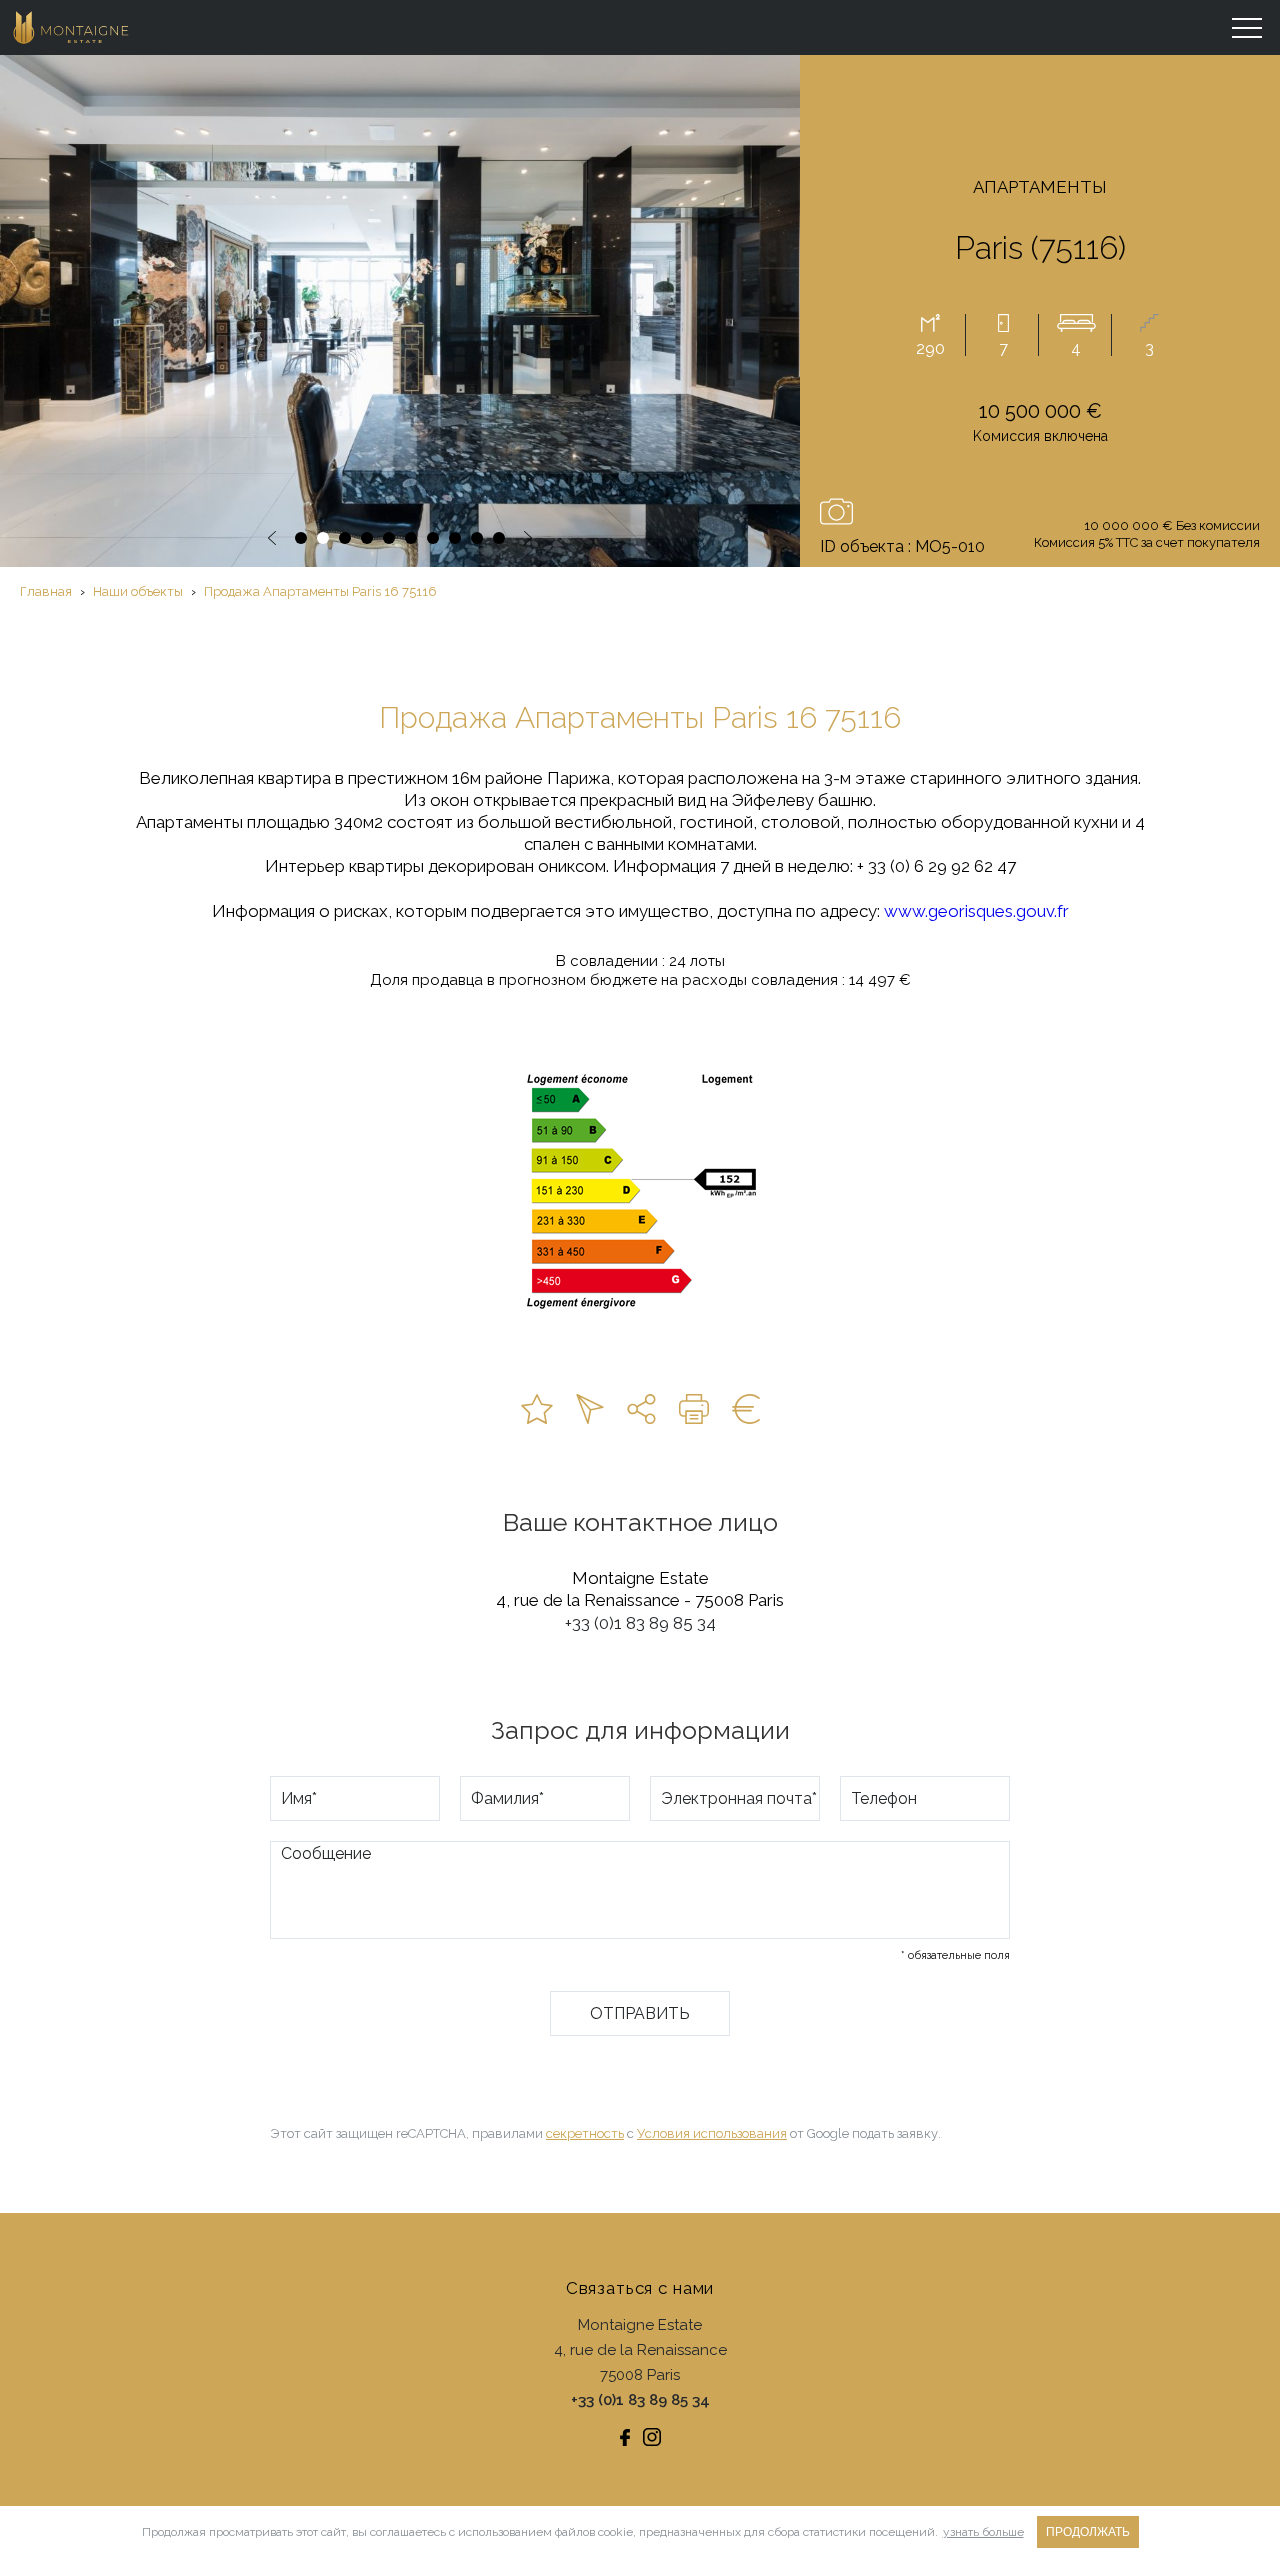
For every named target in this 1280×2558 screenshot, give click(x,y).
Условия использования (712, 2133)
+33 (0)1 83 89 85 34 (640, 1623)
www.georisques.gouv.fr (976, 911)
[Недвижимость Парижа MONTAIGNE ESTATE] (72, 27)
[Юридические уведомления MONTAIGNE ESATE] (746, 1409)
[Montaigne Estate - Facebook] (625, 2437)
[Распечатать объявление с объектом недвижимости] (694, 1409)
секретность (585, 2133)
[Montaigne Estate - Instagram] (652, 2437)
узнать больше (983, 2532)
